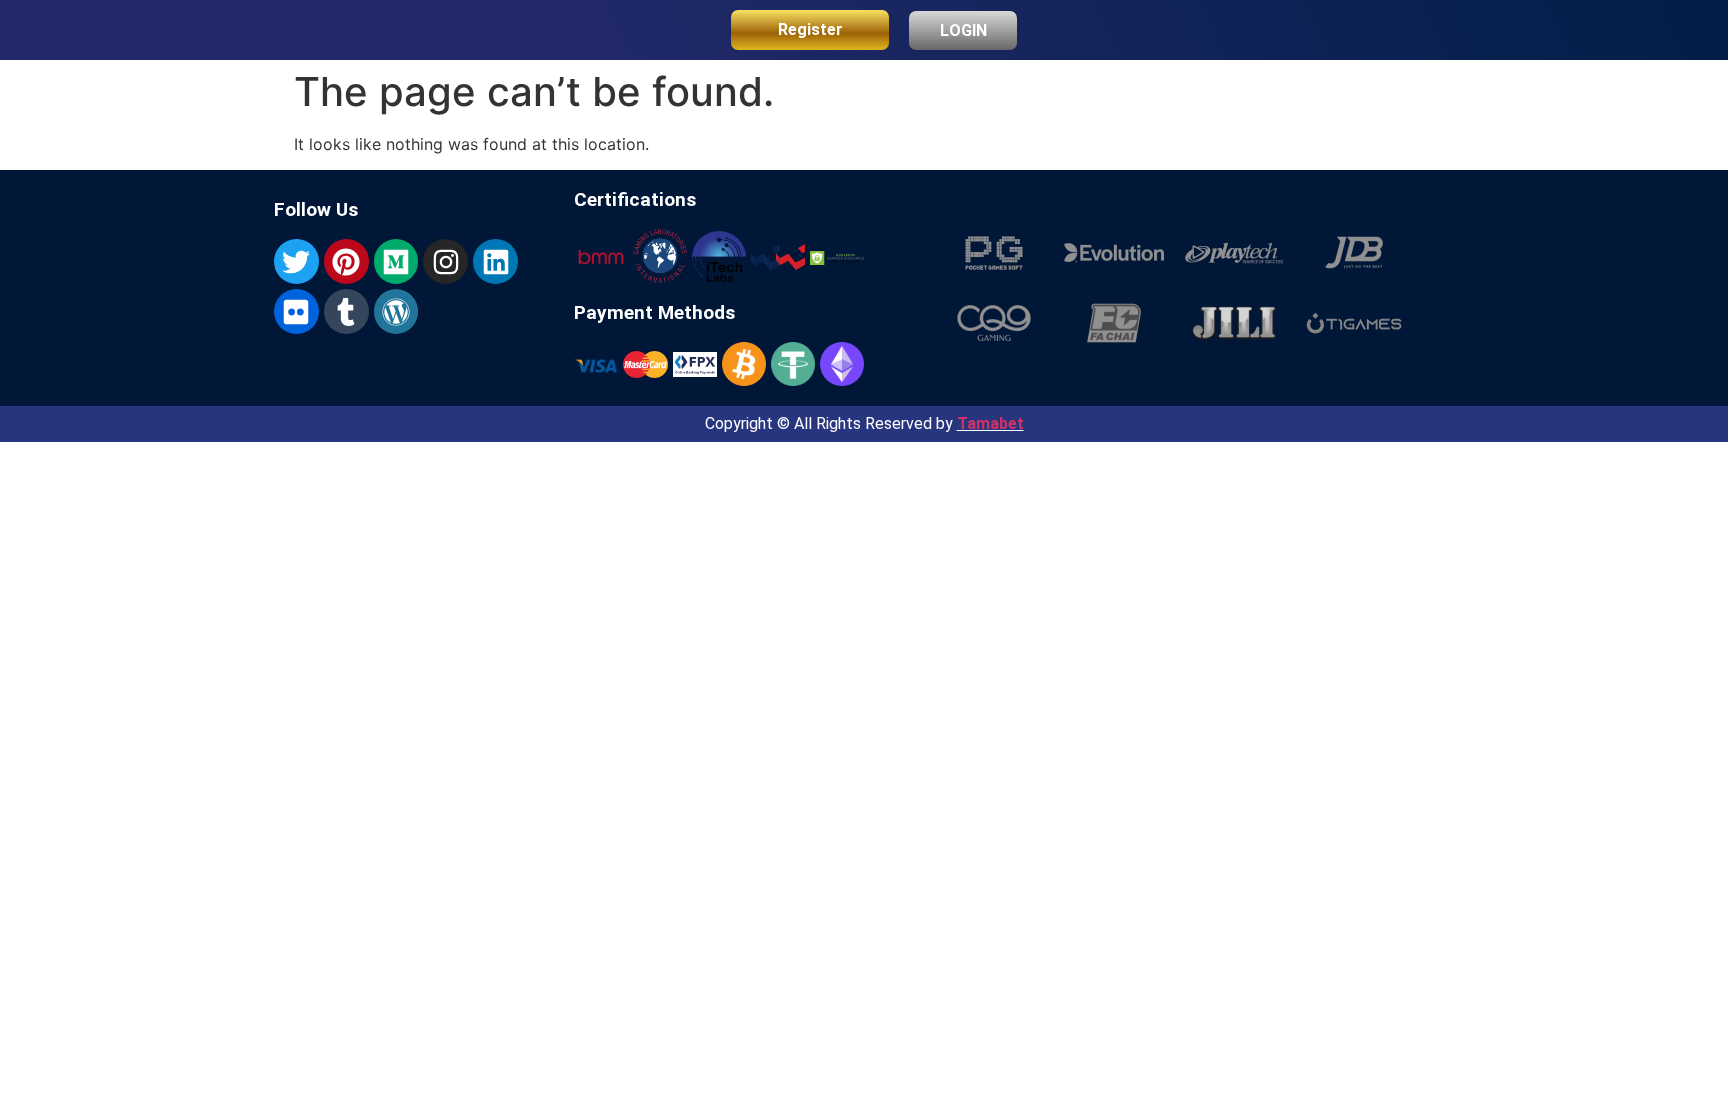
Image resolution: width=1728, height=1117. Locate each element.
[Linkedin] (495, 261)
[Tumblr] (346, 311)
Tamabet (990, 423)
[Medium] (396, 261)
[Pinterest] (346, 261)
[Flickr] (296, 311)
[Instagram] (445, 261)
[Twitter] (296, 261)
